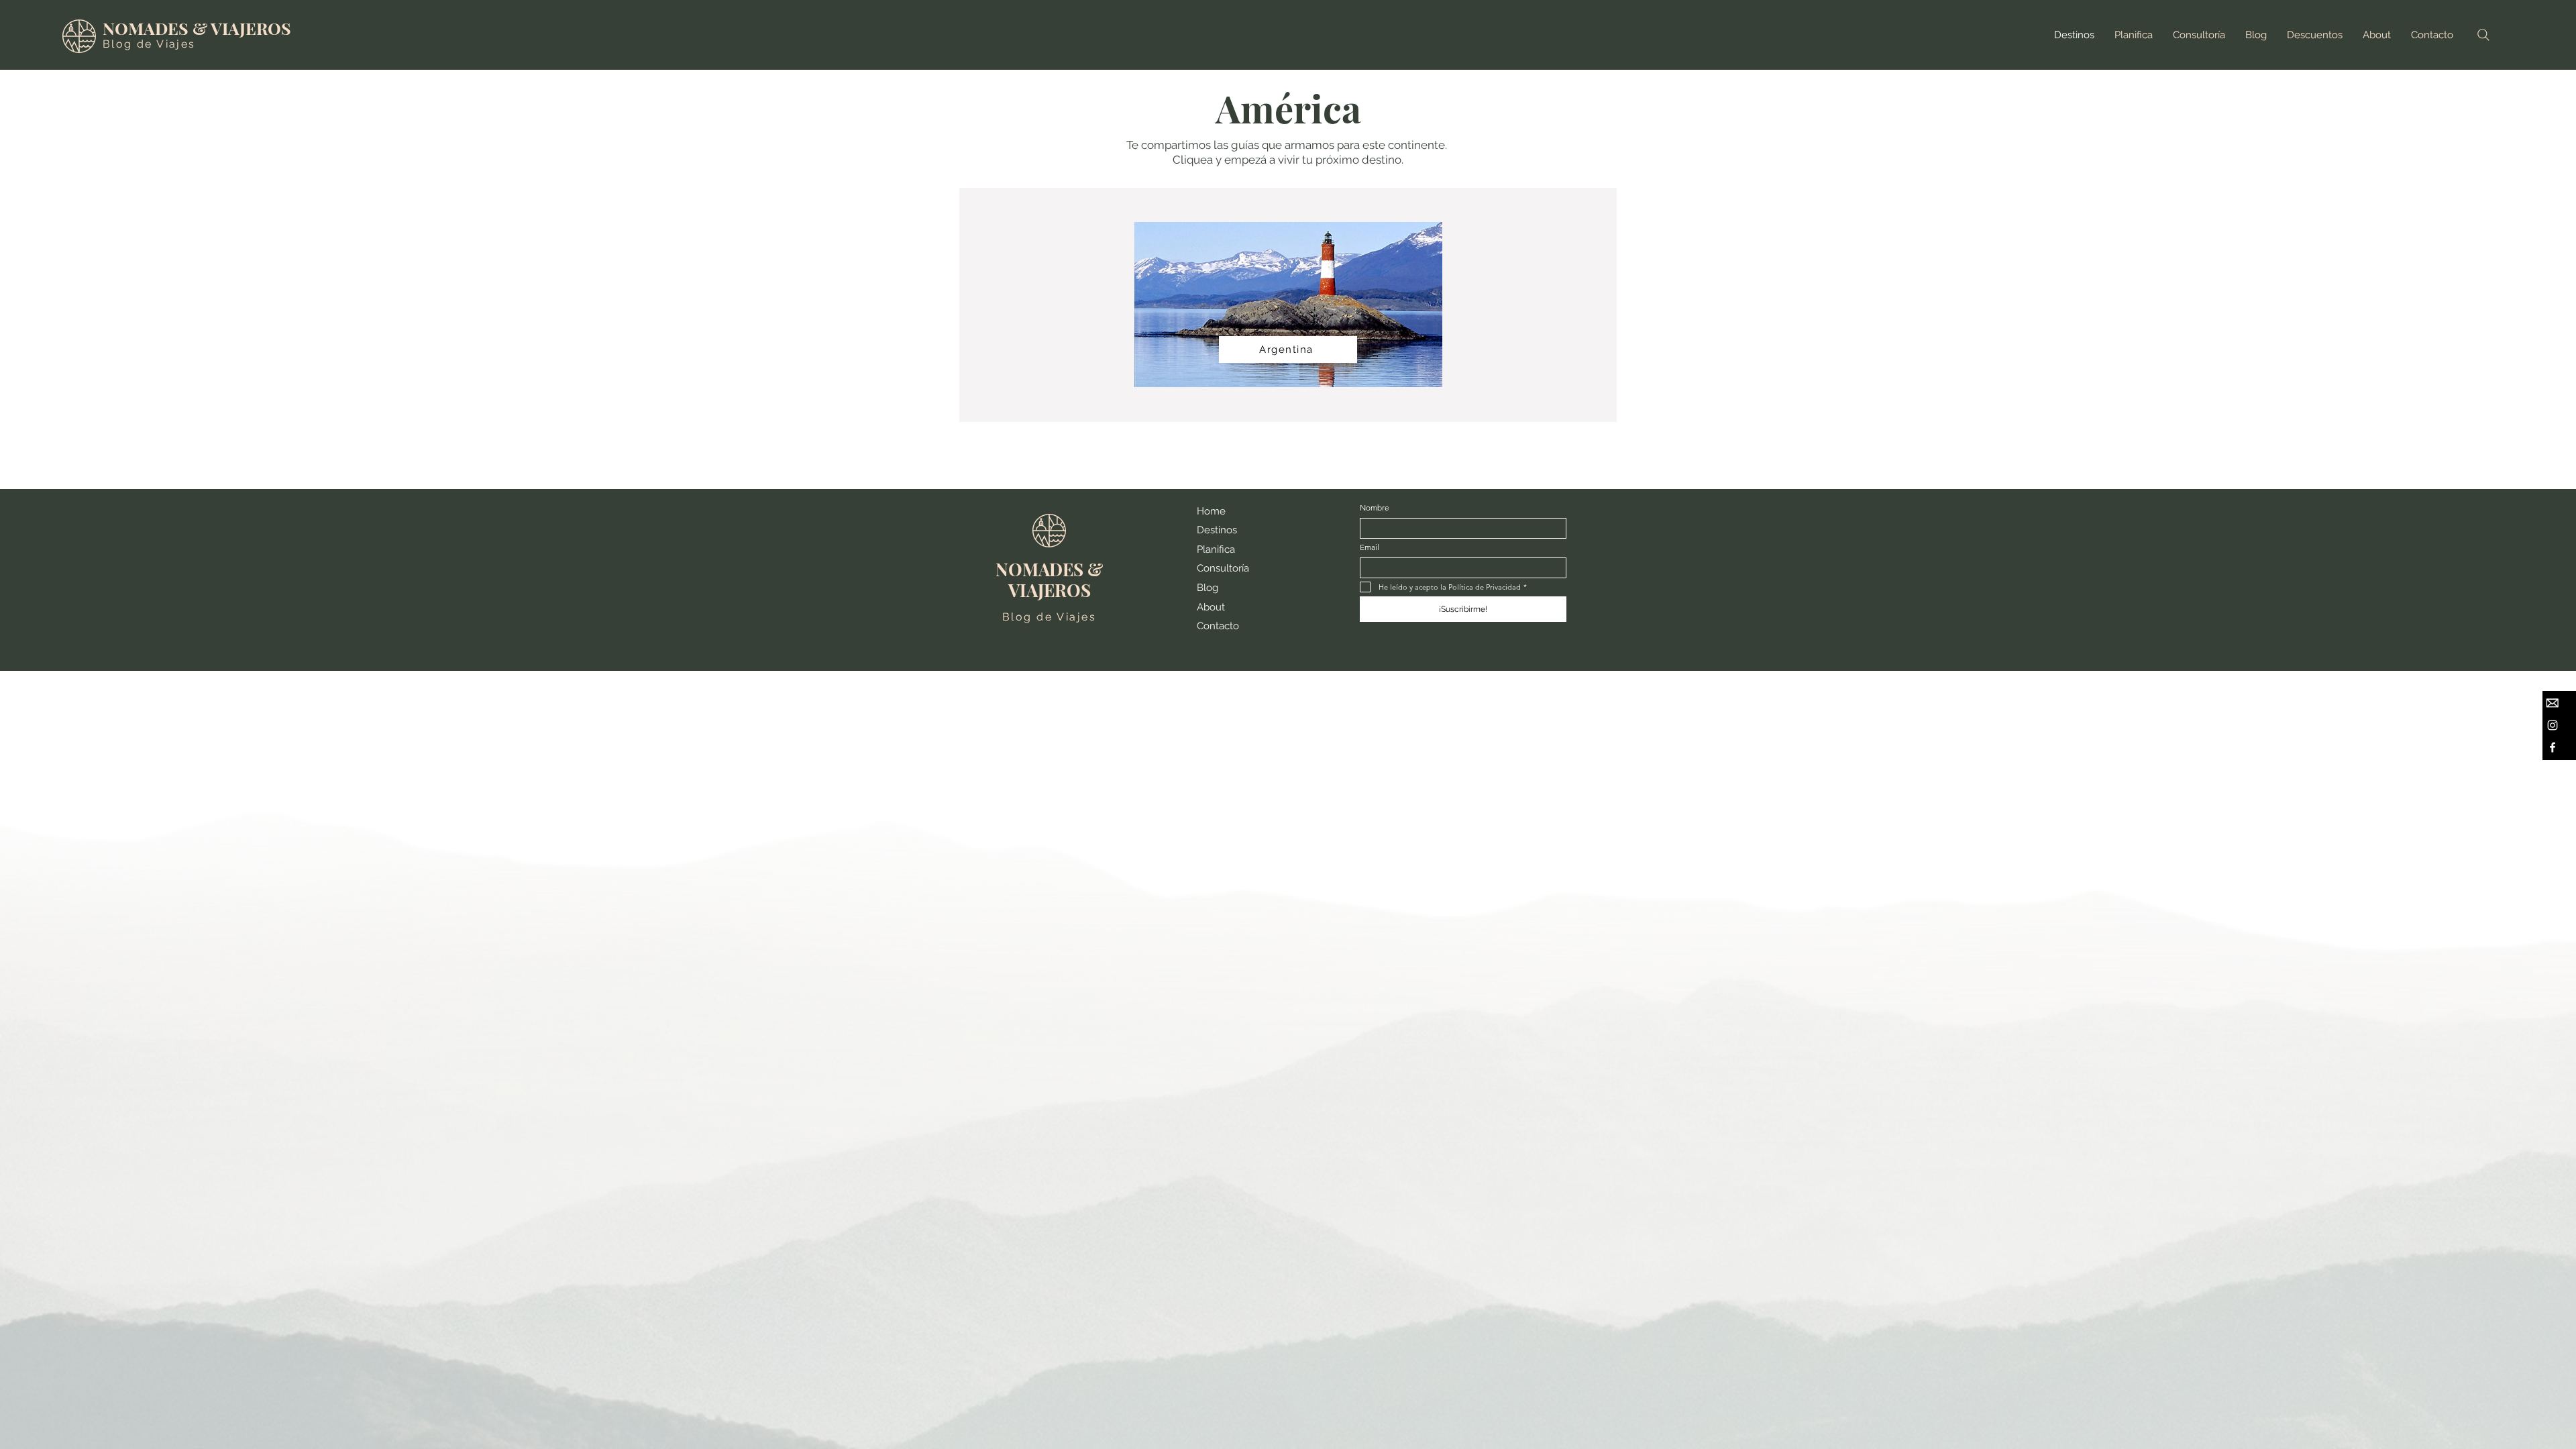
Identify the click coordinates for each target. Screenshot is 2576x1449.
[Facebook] (2553, 747)
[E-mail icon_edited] (2553, 703)
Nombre (1375, 507)
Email (1370, 547)
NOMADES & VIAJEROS (197, 28)
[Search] (2483, 35)
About (1211, 607)
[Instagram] (2553, 725)
